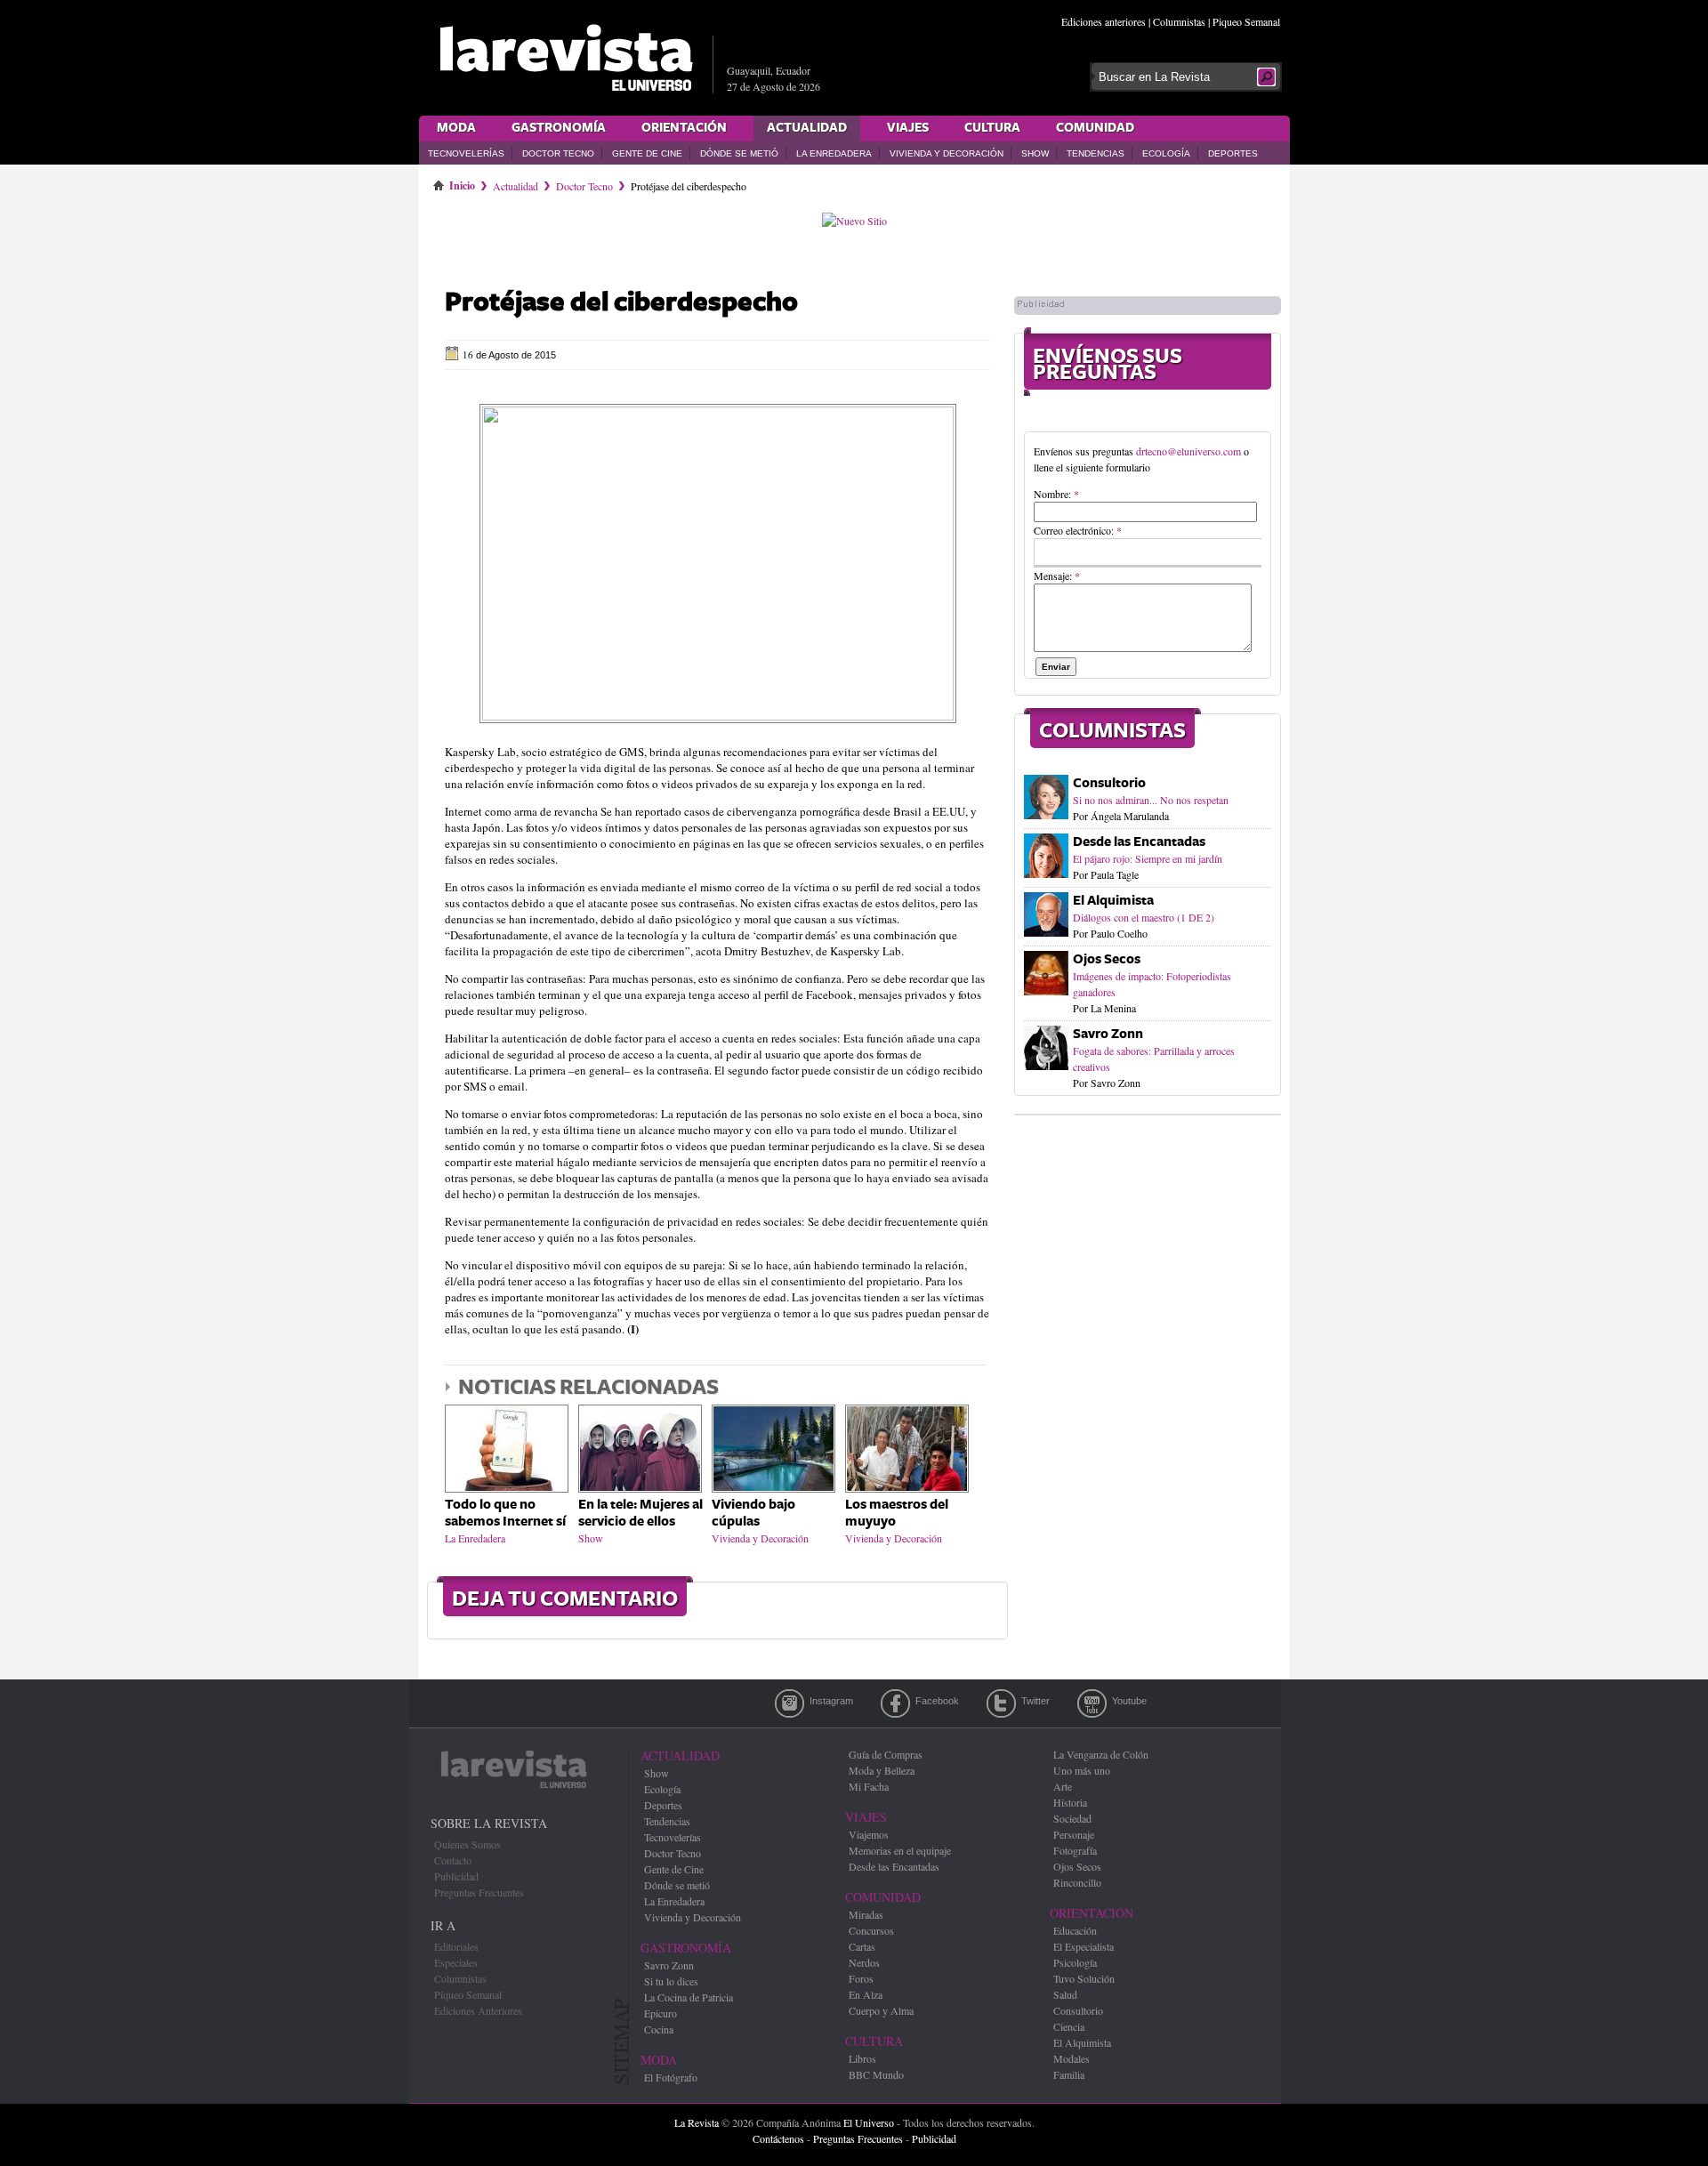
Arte (1063, 1786)
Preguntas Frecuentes (479, 1892)
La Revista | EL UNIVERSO (566, 58)
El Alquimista (1113, 901)
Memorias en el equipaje (900, 1850)
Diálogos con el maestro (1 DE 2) (1144, 917)
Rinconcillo (1077, 1882)
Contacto (453, 1860)
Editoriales (456, 1946)
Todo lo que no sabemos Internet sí (505, 1513)
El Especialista (1084, 1946)
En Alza (866, 1994)
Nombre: (1056, 494)
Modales (1072, 2058)
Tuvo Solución (1084, 1978)
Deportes (1233, 153)
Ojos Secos (1107, 959)
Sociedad (1072, 1818)
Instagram (790, 1703)
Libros (862, 2058)
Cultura (992, 128)
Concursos (871, 1930)
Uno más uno (1082, 1770)
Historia (1070, 1802)
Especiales (456, 1962)
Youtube (1092, 1703)
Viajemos (869, 1834)
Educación (1075, 1930)
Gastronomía (559, 128)
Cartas (862, 1946)
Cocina (659, 2029)
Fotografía (1075, 1850)
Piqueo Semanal (1246, 21)
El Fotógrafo (671, 2077)
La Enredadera (834, 153)
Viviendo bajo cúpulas (753, 1513)
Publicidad (456, 1876)
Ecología (1166, 153)
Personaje (1074, 1834)
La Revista (697, 2122)
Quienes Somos (467, 1844)
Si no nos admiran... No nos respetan (1151, 800)
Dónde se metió (739, 153)
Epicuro (661, 2013)
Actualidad (807, 128)
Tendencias (1096, 153)
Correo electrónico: (1078, 530)
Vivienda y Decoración (947, 153)
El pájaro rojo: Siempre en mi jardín (1148, 858)
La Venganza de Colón (1101, 1754)
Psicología (1075, 1962)
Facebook (895, 1703)
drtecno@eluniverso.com (1188, 451)
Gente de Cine (647, 153)
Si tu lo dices (671, 1981)
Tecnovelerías (466, 153)
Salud (1065, 1994)
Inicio (462, 182)
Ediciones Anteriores (478, 2010)
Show (1035, 153)
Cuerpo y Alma (881, 2010)
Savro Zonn (1108, 1034)
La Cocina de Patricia (689, 1997)
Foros (861, 1978)
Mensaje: (1057, 576)
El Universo (869, 2122)
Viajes (908, 128)
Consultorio (1109, 783)
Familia (1069, 2074)
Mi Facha (869, 1786)
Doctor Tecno (558, 153)
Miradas (866, 1914)
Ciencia (1069, 2026)
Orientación (684, 128)
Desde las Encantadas (1139, 842)
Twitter (1001, 1703)
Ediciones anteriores (1104, 21)
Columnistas (1179, 21)
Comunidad (1095, 128)
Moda (456, 128)
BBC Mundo (876, 2074)
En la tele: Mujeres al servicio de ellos (640, 1513)
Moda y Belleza (882, 1770)
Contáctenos (778, 2138)
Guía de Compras (886, 1754)
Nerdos (864, 1962)
